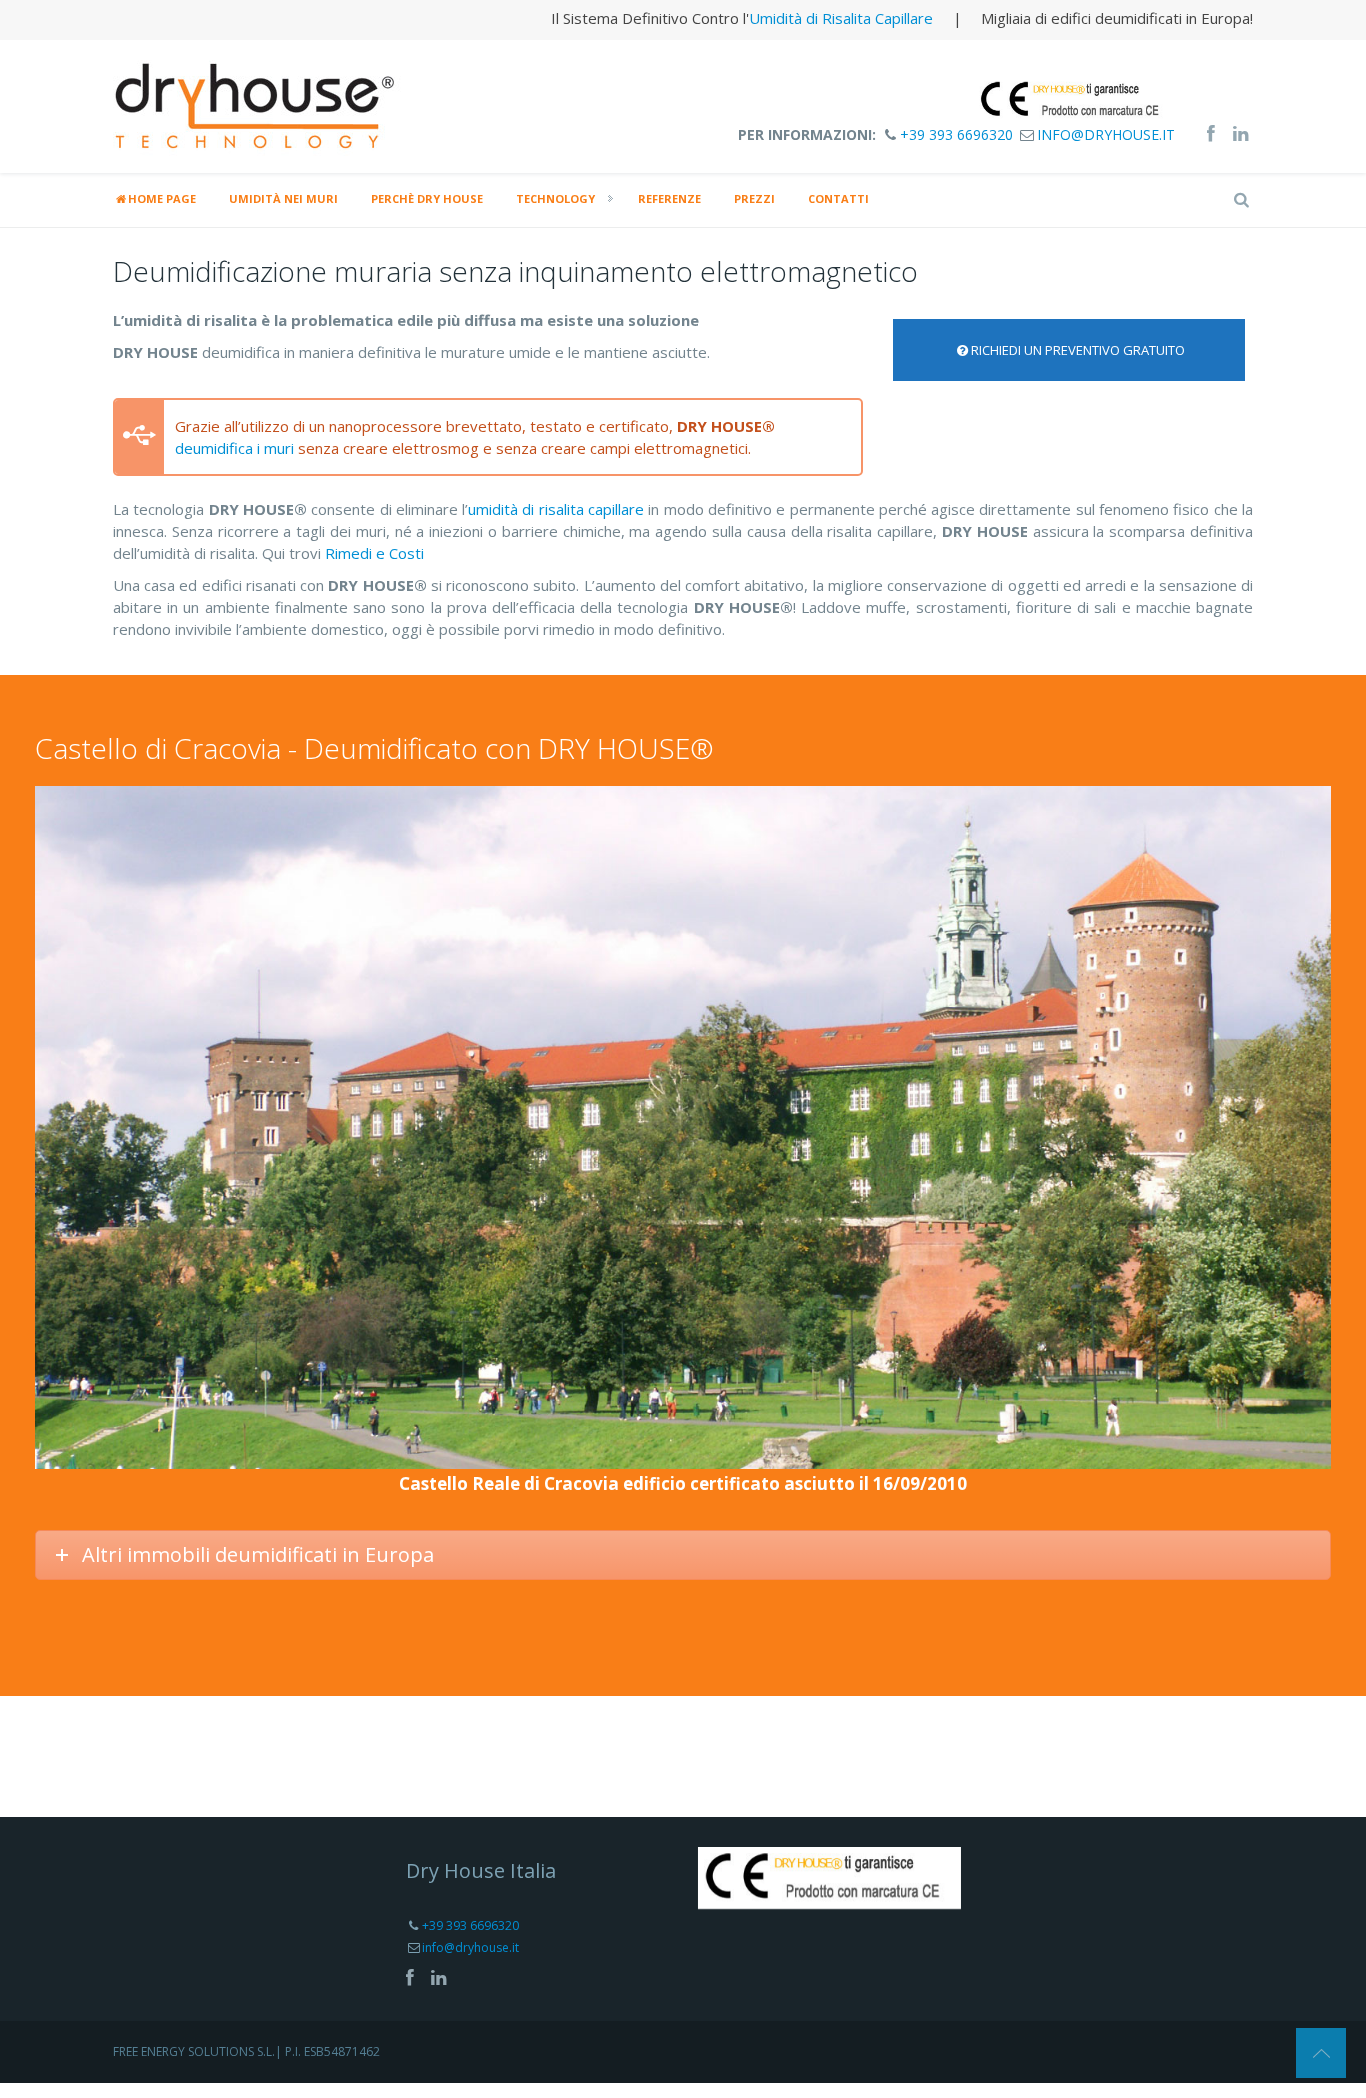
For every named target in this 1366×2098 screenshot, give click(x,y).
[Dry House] (258, 104)
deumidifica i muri (234, 448)
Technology (555, 198)
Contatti (838, 198)
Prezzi (754, 198)
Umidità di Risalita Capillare (841, 18)
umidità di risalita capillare (556, 509)
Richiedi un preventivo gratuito (1078, 350)
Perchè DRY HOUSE (427, 198)
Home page (162, 198)
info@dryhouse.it (1106, 134)
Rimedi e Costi (374, 553)
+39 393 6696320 (956, 134)
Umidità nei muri (283, 198)
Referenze (669, 198)
